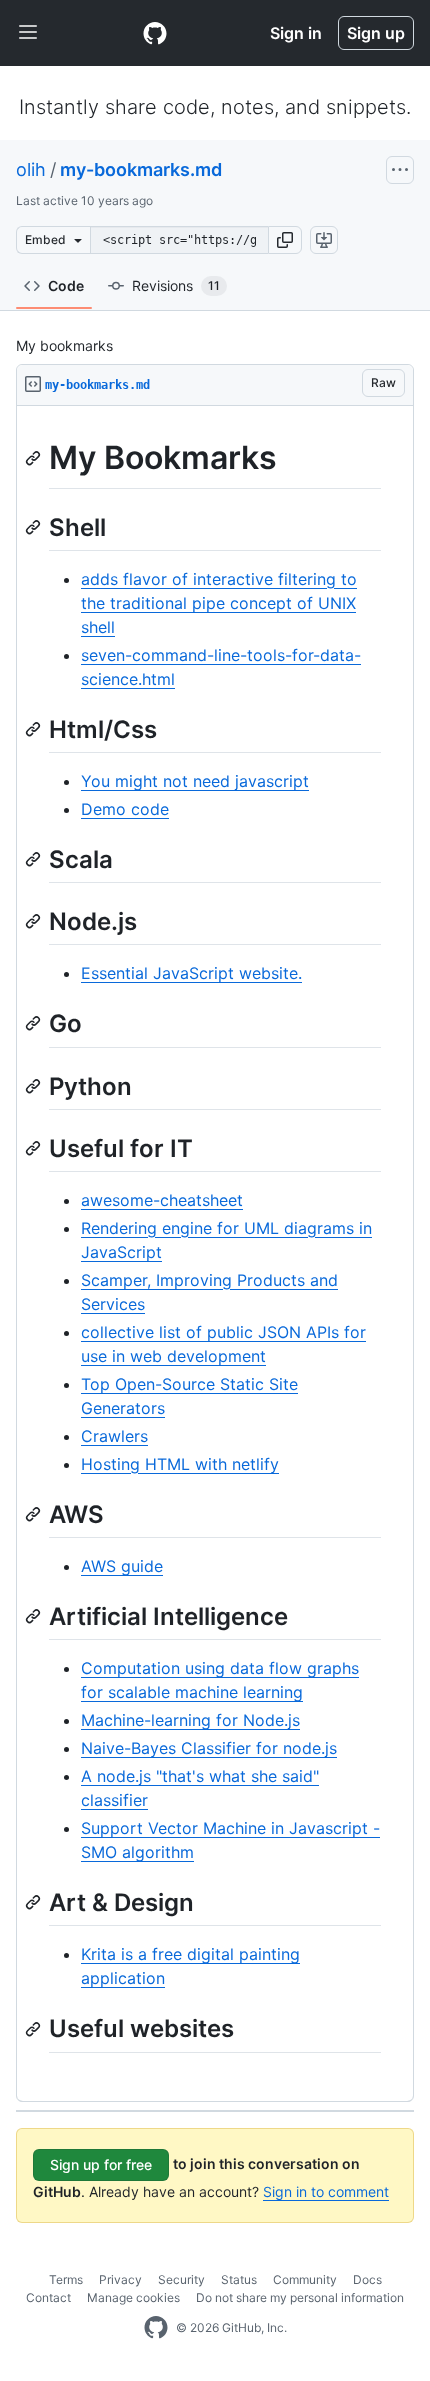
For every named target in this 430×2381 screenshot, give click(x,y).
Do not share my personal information (300, 2297)
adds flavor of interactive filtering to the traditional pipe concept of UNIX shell (219, 603)
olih (31, 169)
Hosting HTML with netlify (180, 1464)
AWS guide (122, 1566)
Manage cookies (133, 2297)
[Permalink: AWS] (35, 1514)
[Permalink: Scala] (35, 859)
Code (66, 285)
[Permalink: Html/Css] (35, 729)
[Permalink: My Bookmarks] (35, 458)
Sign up (376, 33)
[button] (285, 240)
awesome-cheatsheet (162, 1200)
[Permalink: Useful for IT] (35, 1148)
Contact (48, 2297)
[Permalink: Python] (35, 1086)
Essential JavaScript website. (191, 973)
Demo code (125, 809)
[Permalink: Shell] (35, 527)
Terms (66, 2279)
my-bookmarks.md (141, 169)
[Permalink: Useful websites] (35, 2029)
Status (239, 2279)
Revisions (176, 285)
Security (181, 2279)
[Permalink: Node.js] (35, 921)
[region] (215, 1254)
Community (305, 2279)
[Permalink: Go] (35, 1024)
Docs (367, 2279)
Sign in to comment (326, 2191)
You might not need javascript (195, 781)
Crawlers (114, 1436)
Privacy (120, 2279)
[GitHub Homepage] (156, 2328)
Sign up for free (101, 2164)
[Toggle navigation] (28, 33)
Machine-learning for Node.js (190, 1720)
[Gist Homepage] (155, 33)
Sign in (296, 33)
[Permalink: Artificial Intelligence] (35, 1616)
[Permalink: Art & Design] (35, 1903)
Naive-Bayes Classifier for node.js (209, 1748)
